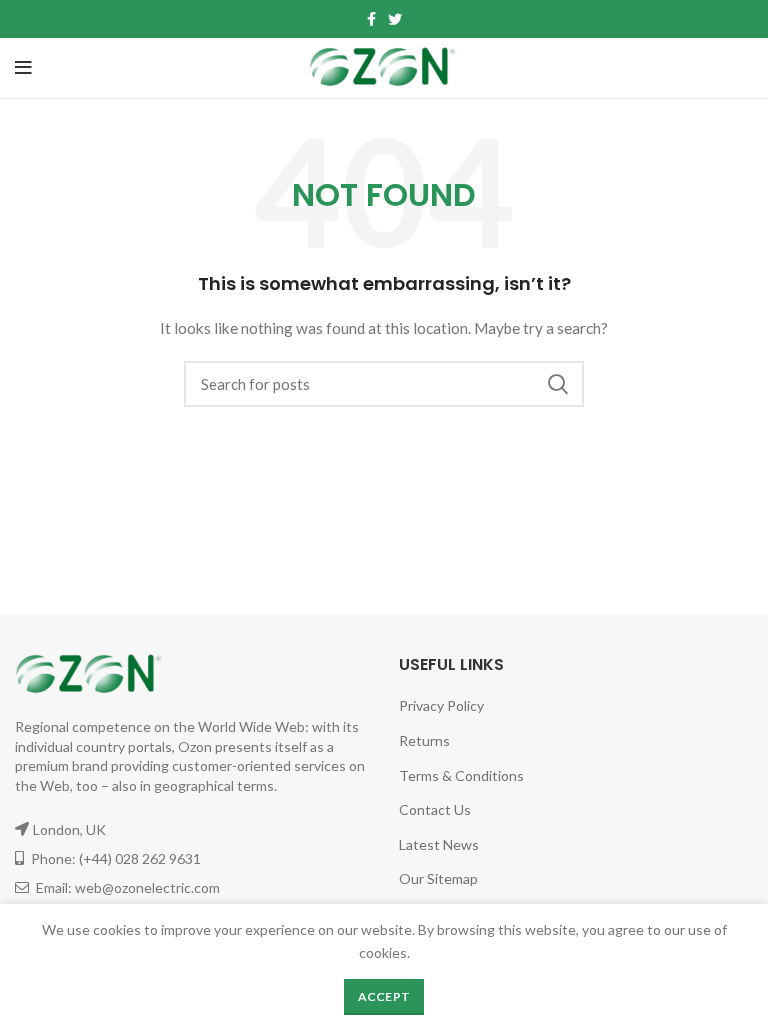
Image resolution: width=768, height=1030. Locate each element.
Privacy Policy (441, 705)
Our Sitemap (438, 878)
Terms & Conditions (461, 775)
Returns (424, 740)
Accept (384, 996)
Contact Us (435, 809)
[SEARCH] (557, 384)
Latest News (439, 844)
